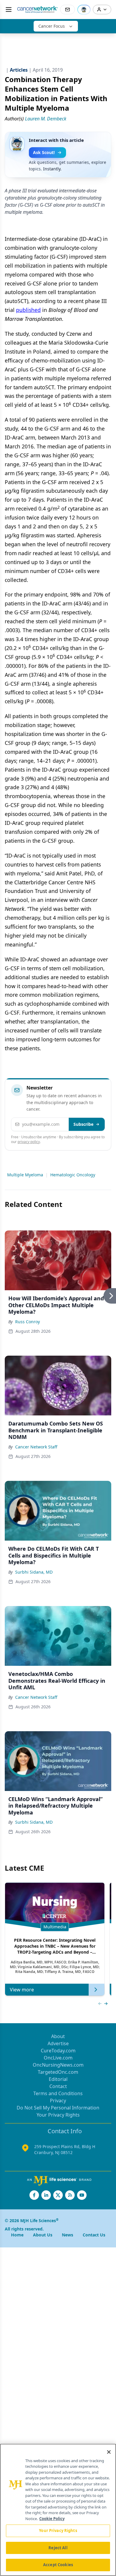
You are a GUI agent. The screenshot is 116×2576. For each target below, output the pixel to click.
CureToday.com (58, 2051)
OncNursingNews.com (58, 2065)
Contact (58, 2086)
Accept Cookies (58, 2565)
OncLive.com (58, 2058)
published (28, 310)
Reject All (58, 2548)
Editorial (58, 2079)
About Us (43, 2235)
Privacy (58, 2101)
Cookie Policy (52, 2519)
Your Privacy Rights (58, 2115)
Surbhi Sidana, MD (34, 1572)
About (58, 2036)
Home (17, 2235)
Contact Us (94, 2235)
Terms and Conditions (58, 2093)
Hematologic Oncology (73, 1175)
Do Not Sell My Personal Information (58, 2108)
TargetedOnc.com (58, 2072)
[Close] (109, 2452)
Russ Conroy (28, 1322)
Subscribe (83, 1124)
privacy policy (29, 1142)
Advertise (58, 2043)
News (68, 2235)
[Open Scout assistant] (84, 10)
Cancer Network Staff (36, 1447)
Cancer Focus (52, 26)
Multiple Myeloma (25, 1175)
